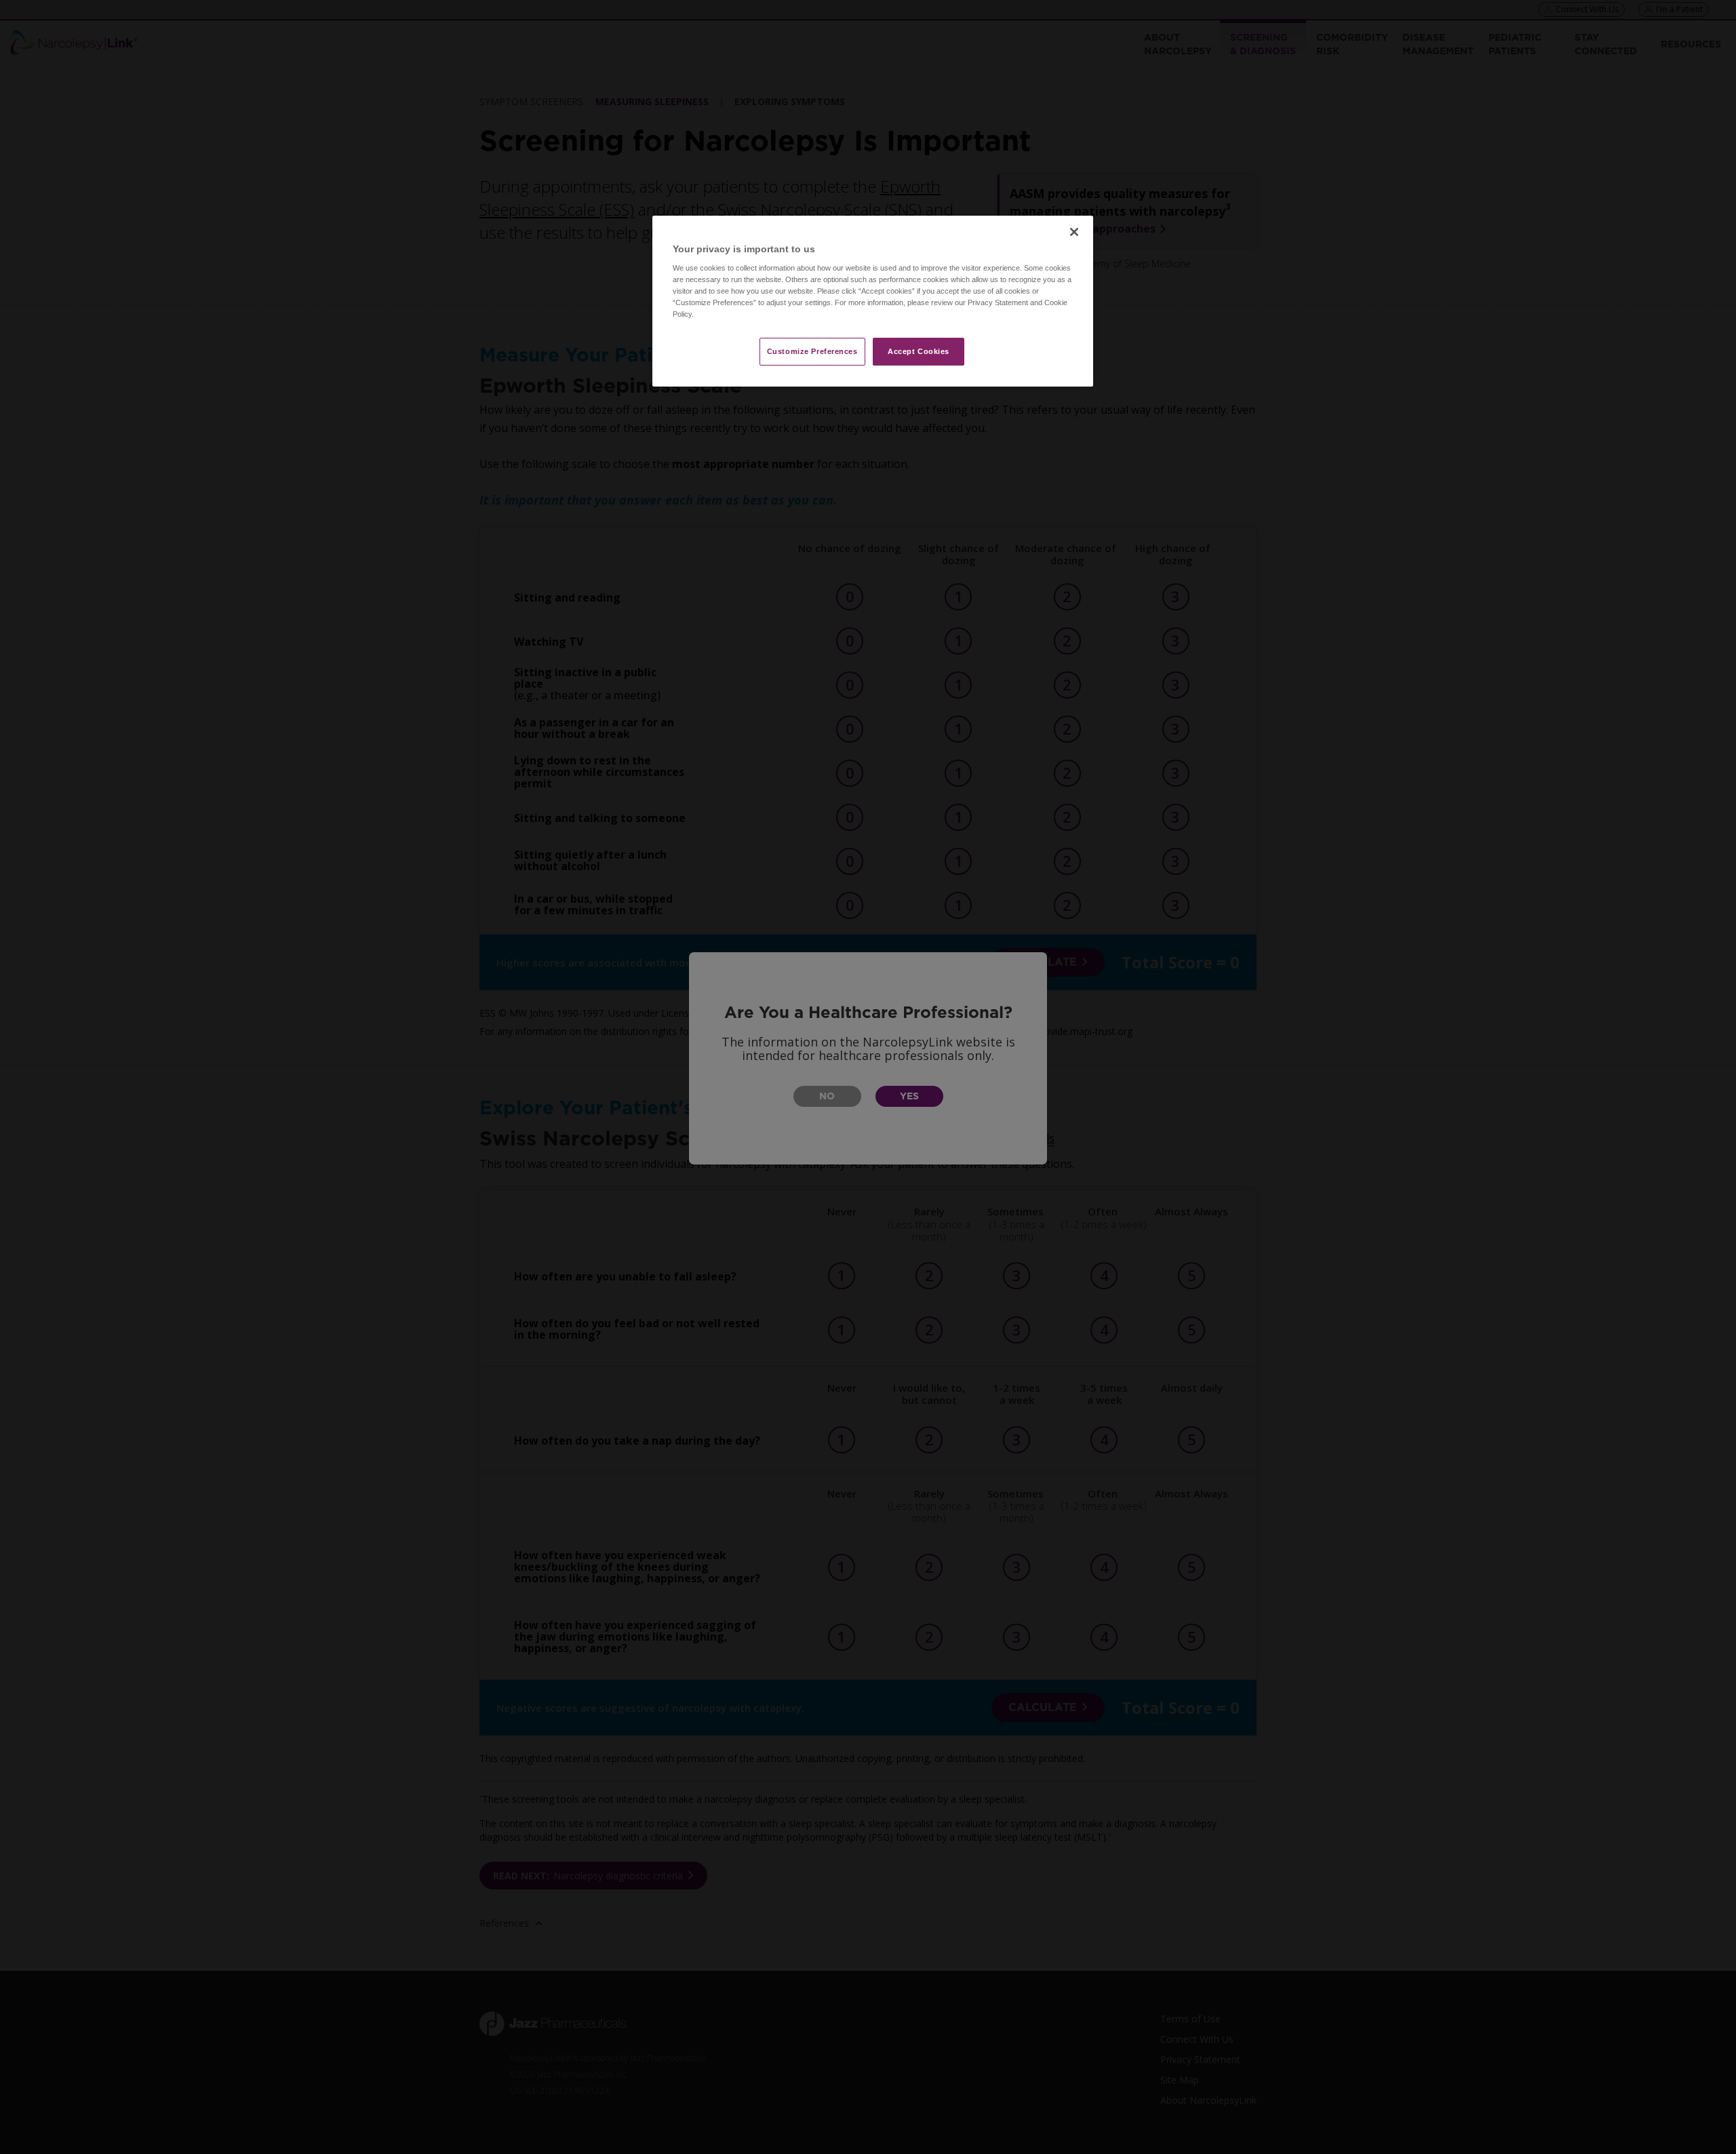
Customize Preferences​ (812, 351)
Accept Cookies (919, 351)
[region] (873, 301)
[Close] (1074, 232)
